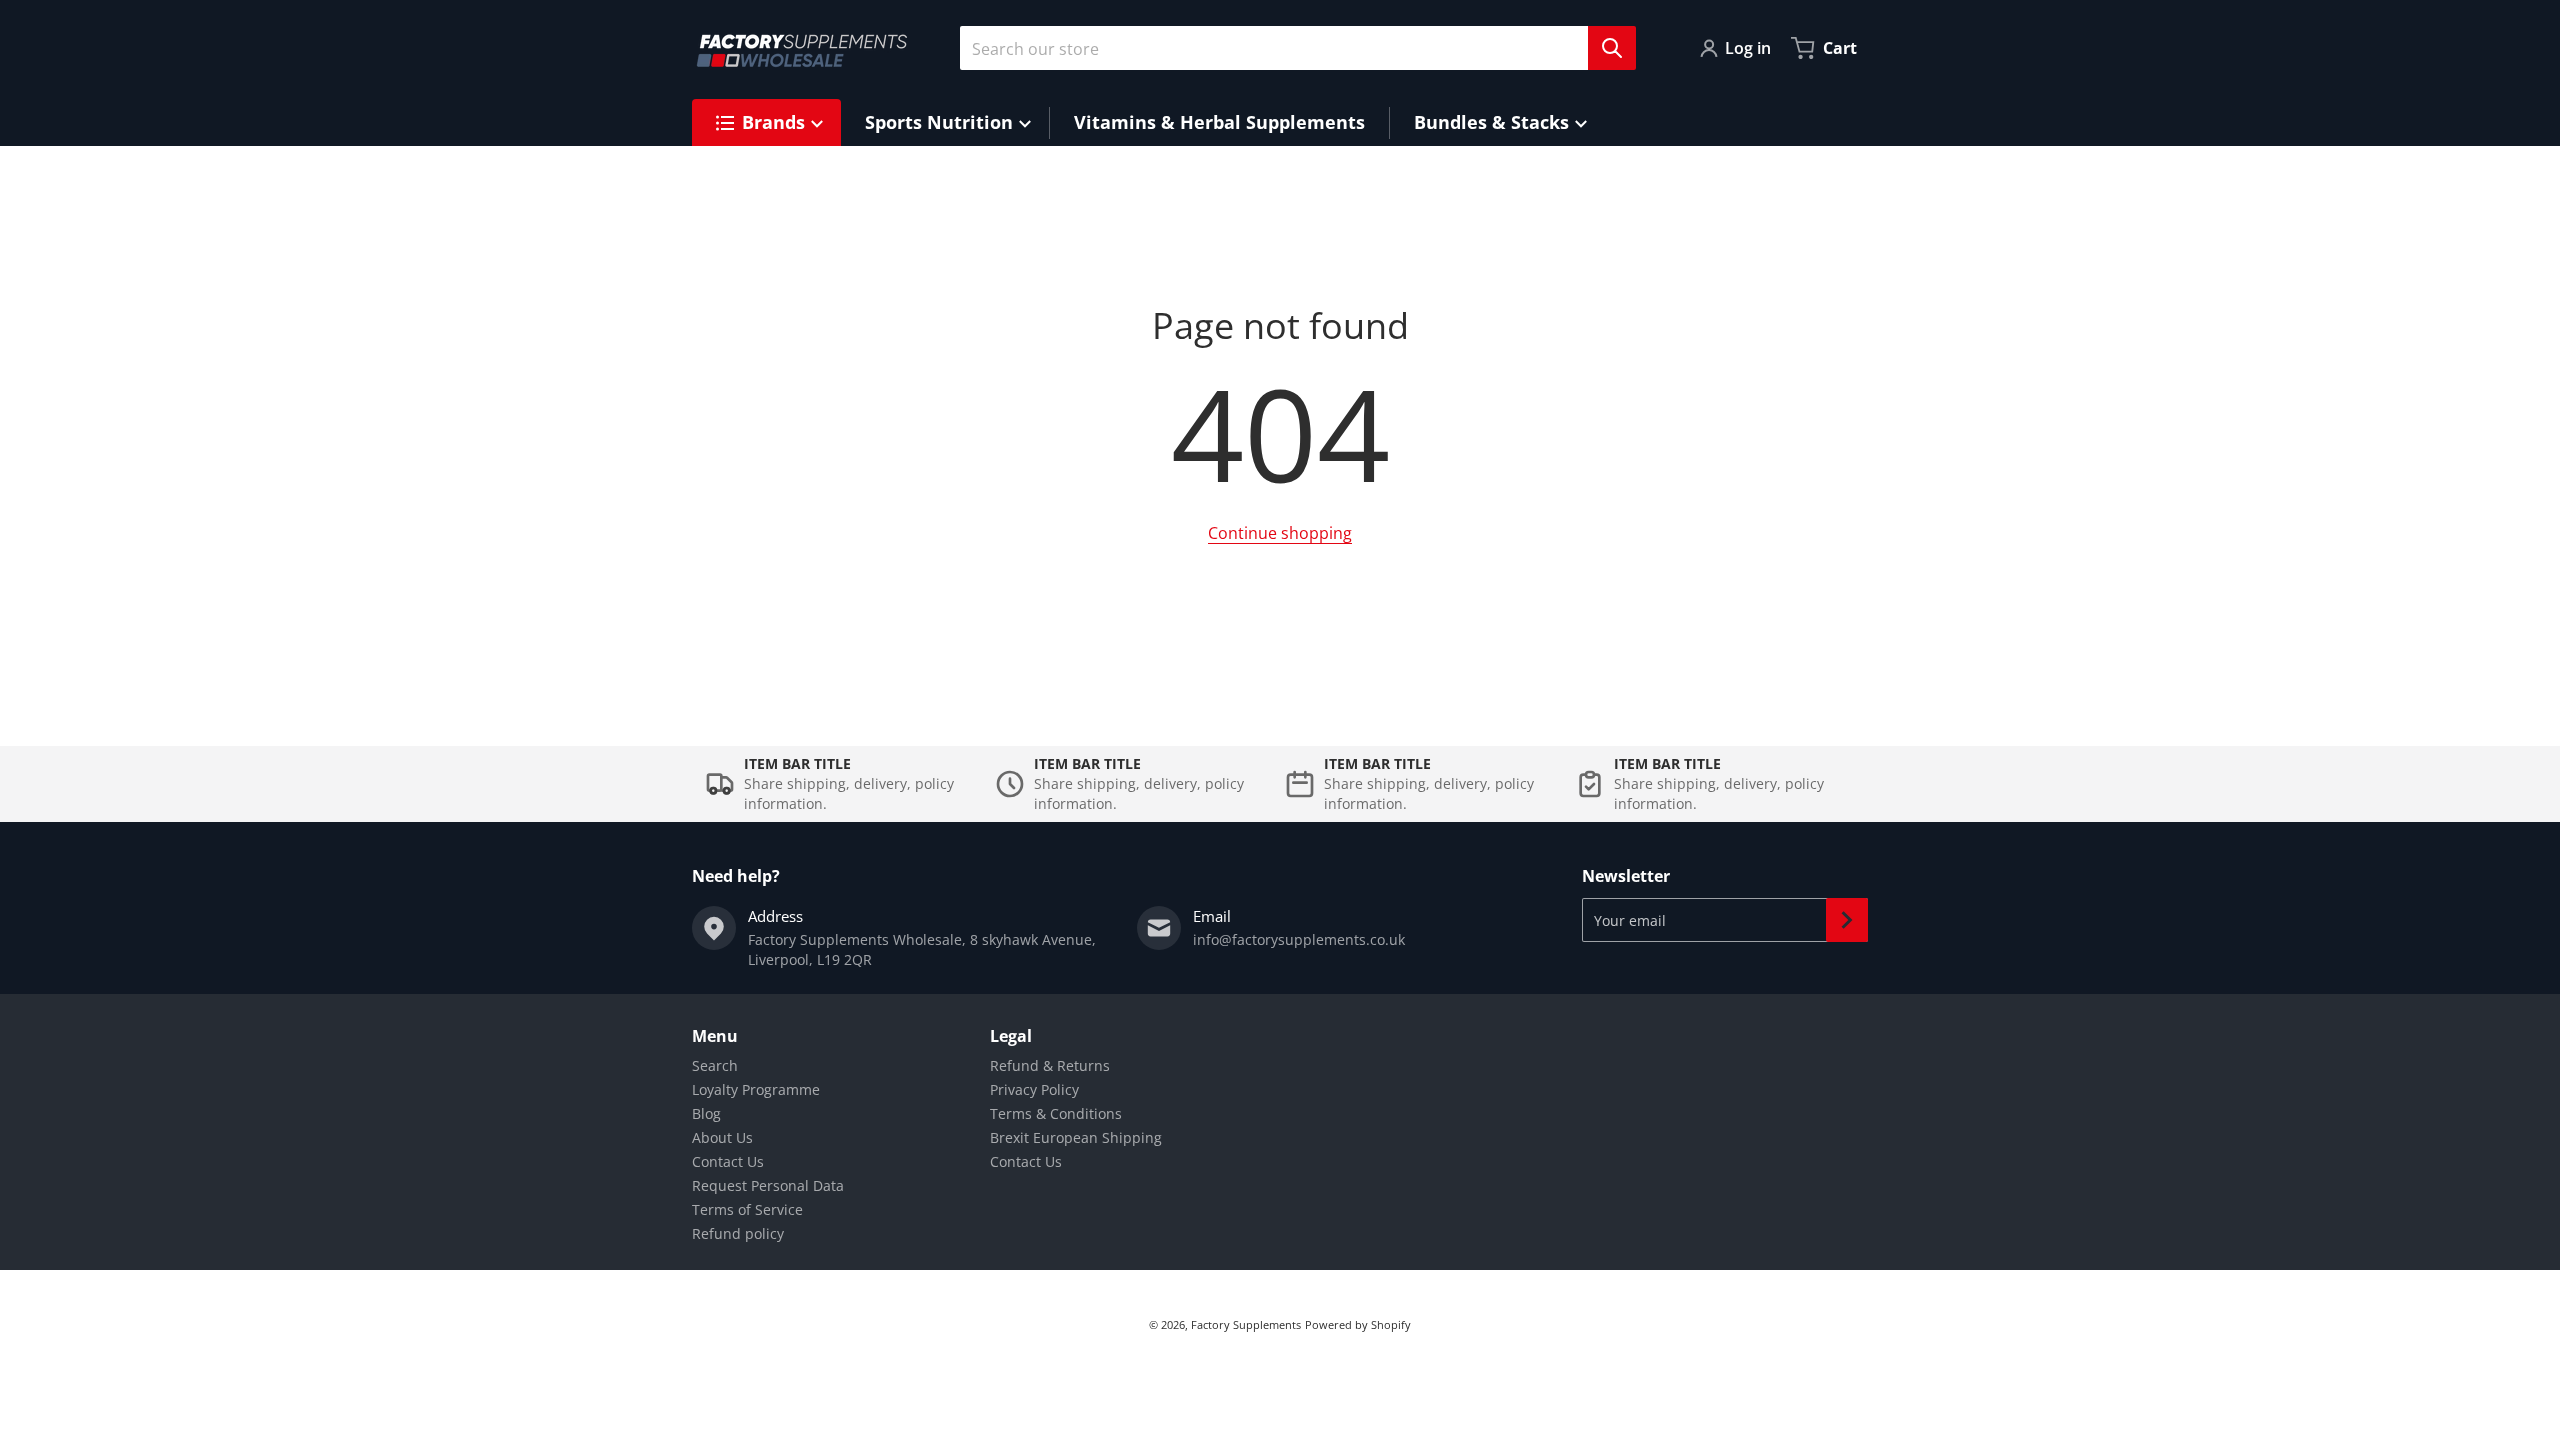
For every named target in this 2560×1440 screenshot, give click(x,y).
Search (715, 1065)
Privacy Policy (1034, 1089)
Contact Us (728, 1161)
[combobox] (1290, 48)
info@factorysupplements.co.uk (1299, 939)
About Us (722, 1137)
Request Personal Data (768, 1185)
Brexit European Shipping (1076, 1137)
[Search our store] (1612, 48)
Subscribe (1847, 920)
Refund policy (738, 1233)
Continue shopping (1280, 533)
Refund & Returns (1050, 1065)
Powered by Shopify (1358, 1324)
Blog (706, 1113)
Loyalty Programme (756, 1089)
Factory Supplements (1246, 1324)
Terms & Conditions (1056, 1113)
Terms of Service (747, 1209)
